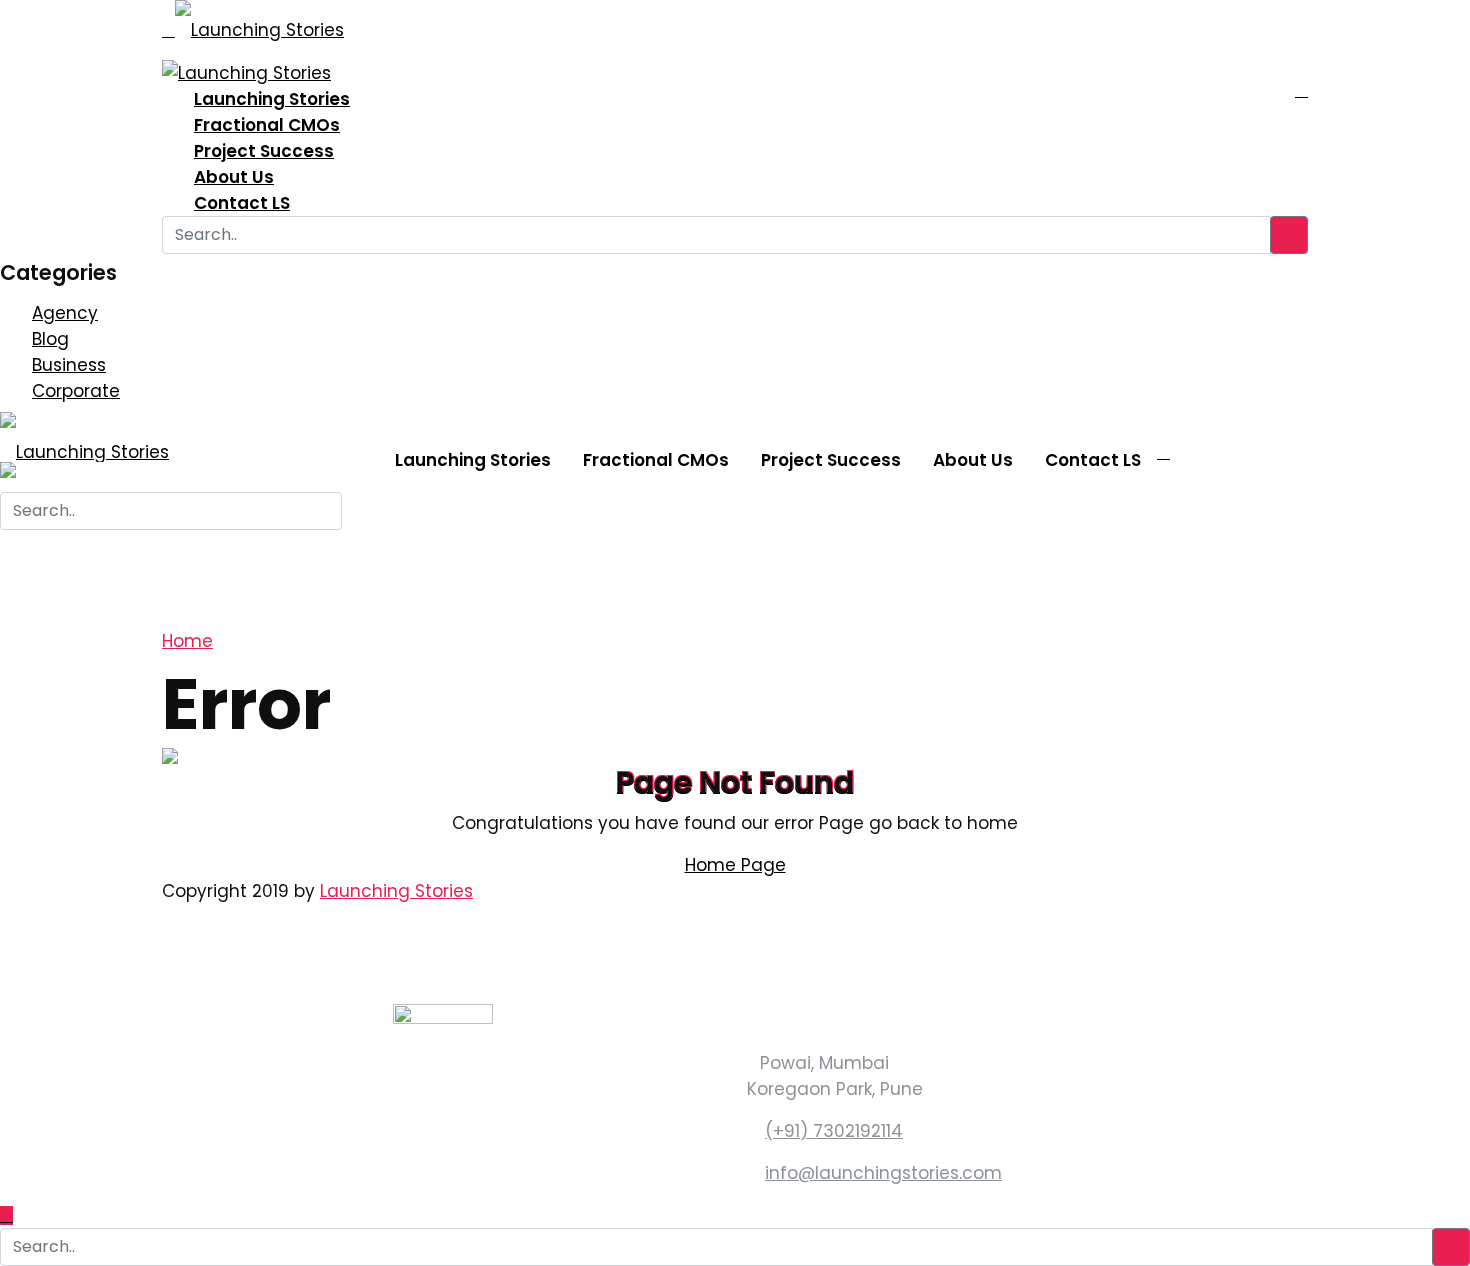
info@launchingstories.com (883, 1173)
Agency (65, 313)
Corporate (76, 391)
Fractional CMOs (267, 125)
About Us (234, 177)
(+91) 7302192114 (834, 1131)
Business (69, 365)
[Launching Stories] (259, 22)
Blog (50, 339)
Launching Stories (272, 99)
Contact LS (242, 203)
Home (187, 641)
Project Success (264, 151)
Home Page (735, 865)
